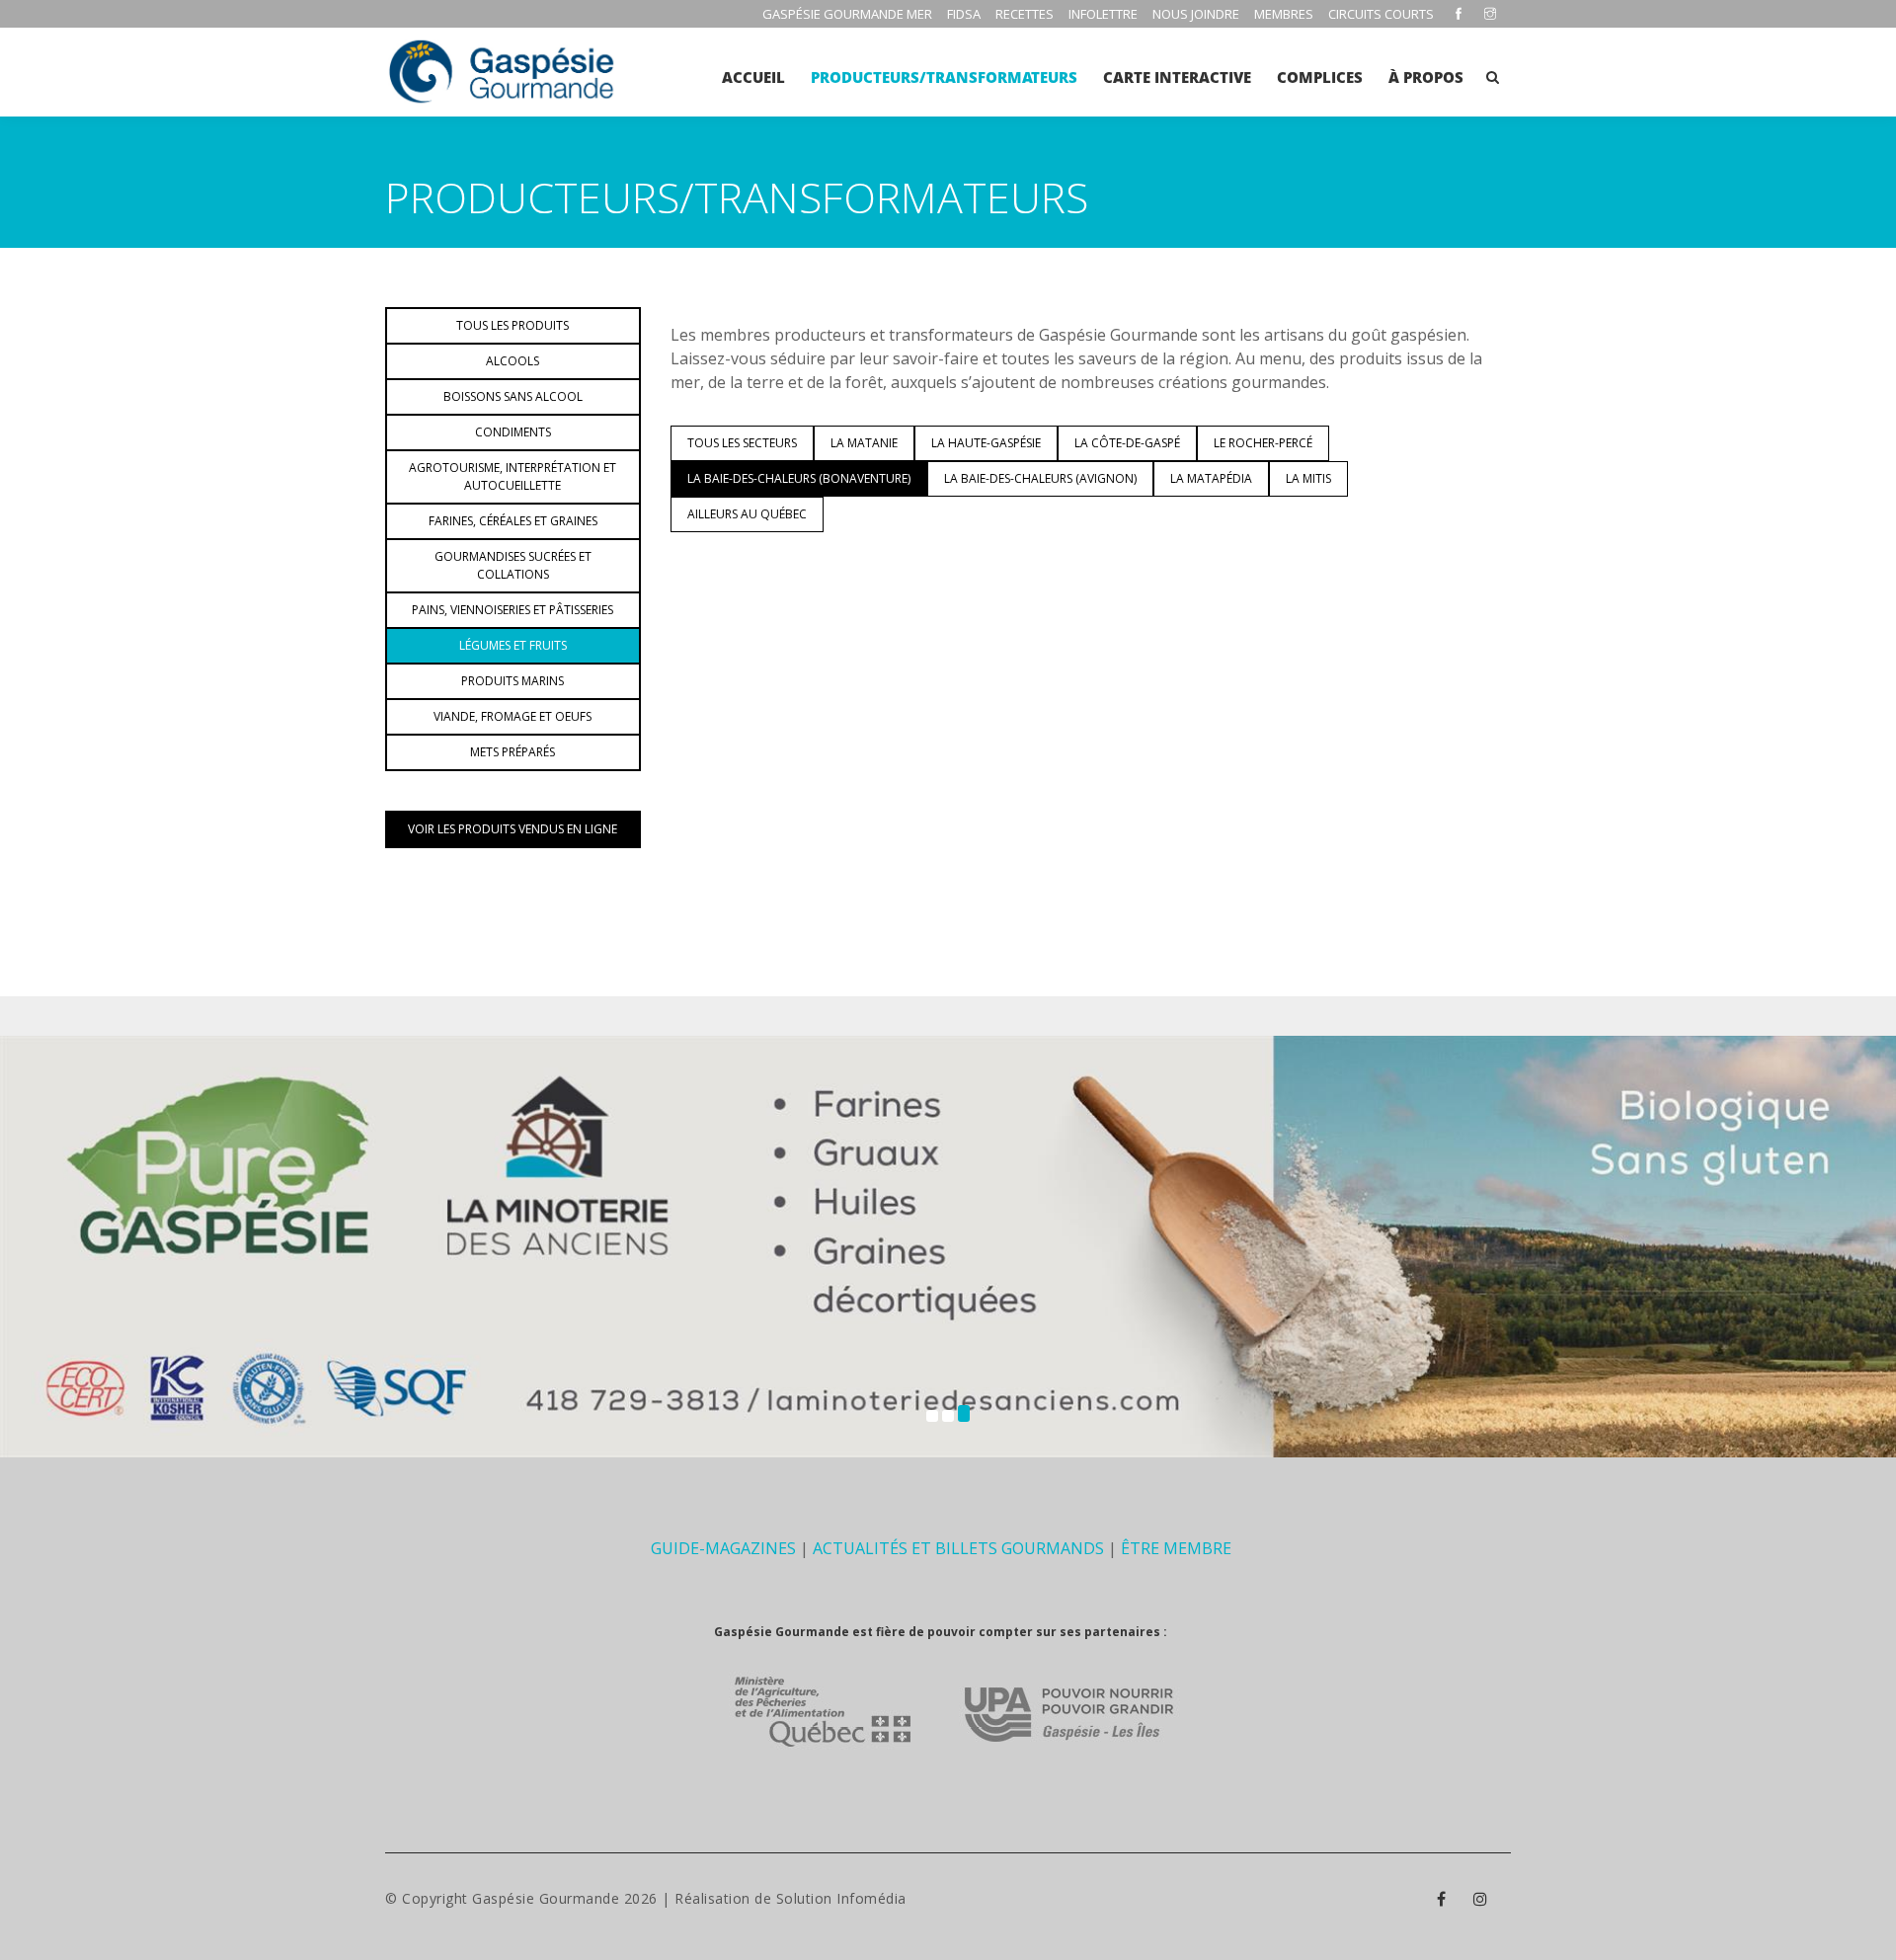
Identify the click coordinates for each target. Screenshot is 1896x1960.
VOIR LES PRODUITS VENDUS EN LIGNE (513, 829)
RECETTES (1025, 14)
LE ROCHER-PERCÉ (1263, 443)
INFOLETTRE (1103, 14)
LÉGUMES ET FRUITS (513, 645)
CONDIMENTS (513, 432)
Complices (1320, 77)
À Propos (1426, 77)
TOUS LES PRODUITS (513, 325)
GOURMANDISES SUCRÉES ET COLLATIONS (513, 565)
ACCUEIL (753, 77)
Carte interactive (1177, 77)
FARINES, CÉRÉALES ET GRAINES (513, 521)
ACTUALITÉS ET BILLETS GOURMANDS (958, 1548)
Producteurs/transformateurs (944, 77)
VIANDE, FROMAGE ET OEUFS (513, 716)
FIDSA (964, 14)
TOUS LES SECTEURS (742, 443)
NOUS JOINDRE (1196, 14)
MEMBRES (1284, 14)
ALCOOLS (513, 361)
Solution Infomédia (841, 1898)
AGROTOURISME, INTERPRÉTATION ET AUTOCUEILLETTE (513, 476)
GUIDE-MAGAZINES (723, 1548)
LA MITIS (1308, 478)
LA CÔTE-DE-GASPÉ (1127, 443)
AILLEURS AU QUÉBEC (747, 514)
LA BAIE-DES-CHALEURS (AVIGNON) (1040, 478)
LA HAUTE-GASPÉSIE (986, 443)
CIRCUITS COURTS (1381, 14)
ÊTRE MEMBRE (1176, 1548)
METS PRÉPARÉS (513, 752)
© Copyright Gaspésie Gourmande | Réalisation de (581, 1898)
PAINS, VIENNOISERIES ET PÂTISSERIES (513, 610)
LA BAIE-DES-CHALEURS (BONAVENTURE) (799, 478)
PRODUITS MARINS (513, 681)
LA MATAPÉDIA (1211, 478)
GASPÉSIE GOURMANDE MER (847, 14)
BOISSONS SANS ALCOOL (513, 396)
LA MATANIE (864, 443)
